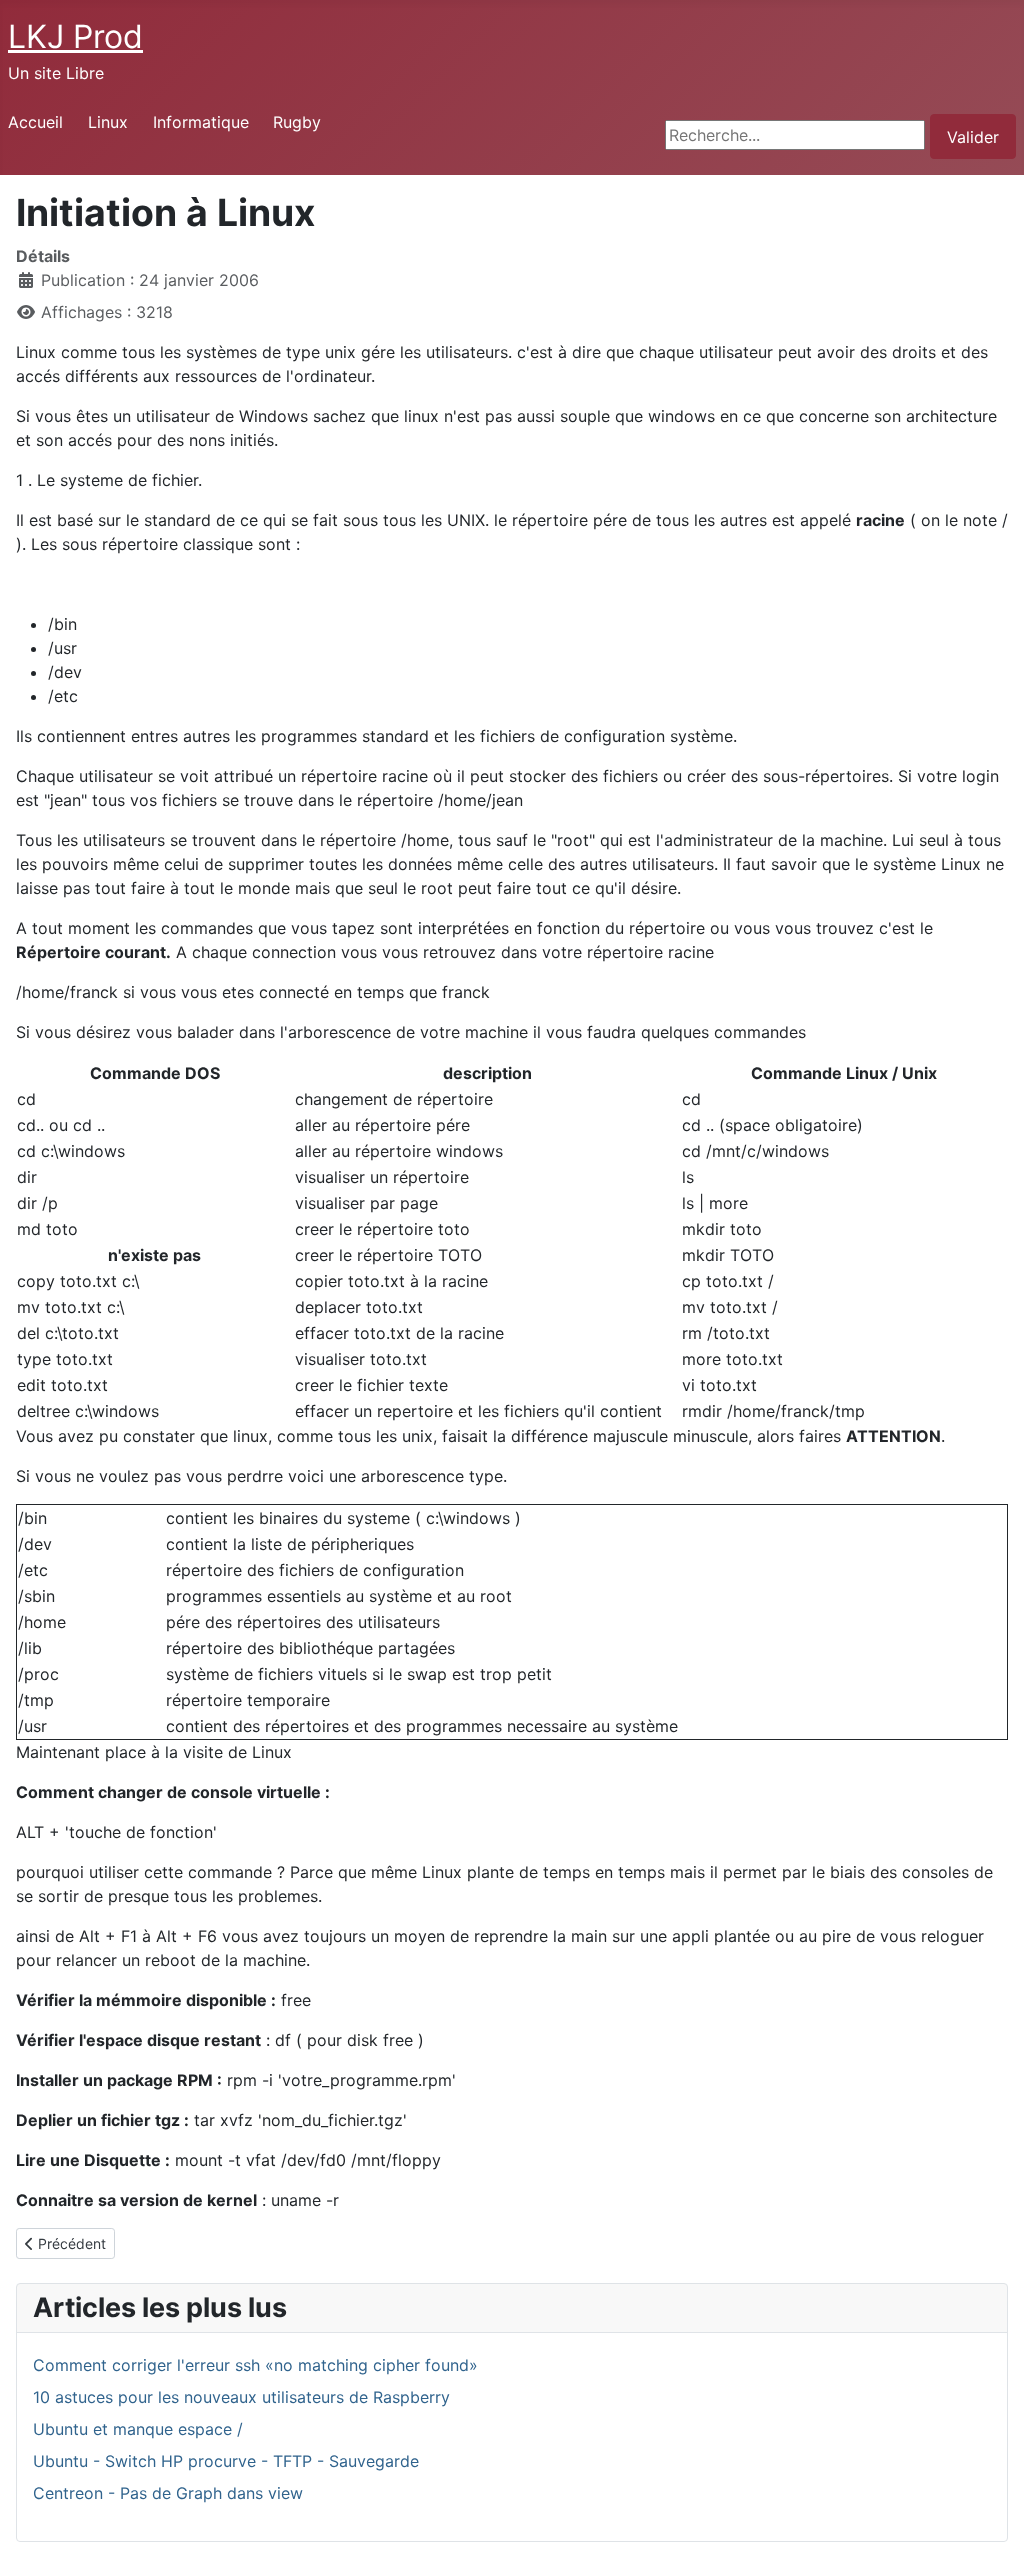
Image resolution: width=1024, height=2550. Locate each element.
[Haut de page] (989, 2513)
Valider (973, 137)
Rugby (297, 122)
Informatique (201, 122)
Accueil (35, 122)
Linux (108, 122)
